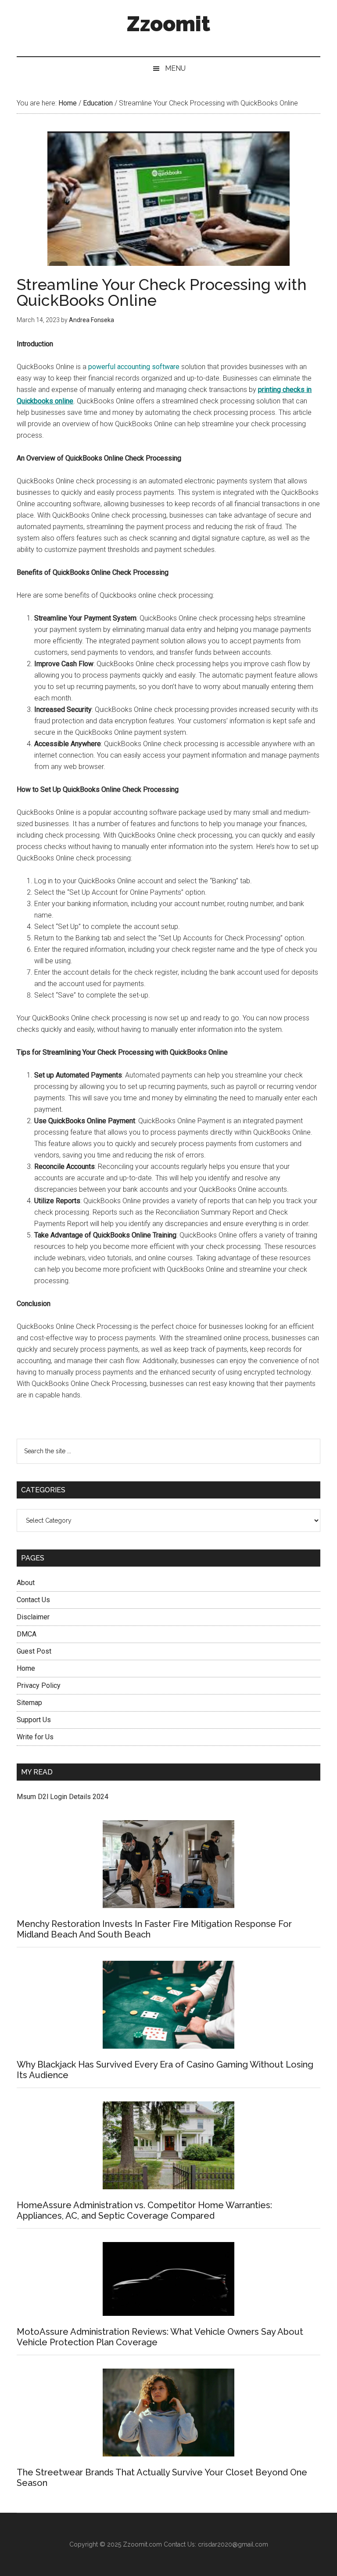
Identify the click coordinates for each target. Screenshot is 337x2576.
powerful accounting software (134, 367)
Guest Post (34, 1651)
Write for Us (35, 1737)
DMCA (27, 1634)
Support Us (34, 1720)
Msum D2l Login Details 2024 (63, 1797)
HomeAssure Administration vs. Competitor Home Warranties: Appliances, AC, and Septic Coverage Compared (144, 2210)
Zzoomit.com (142, 2544)
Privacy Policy (39, 1685)
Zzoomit (168, 24)
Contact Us (33, 1600)
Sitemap (29, 1703)
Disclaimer (33, 1617)
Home (26, 1668)
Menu (175, 68)
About (26, 1583)
